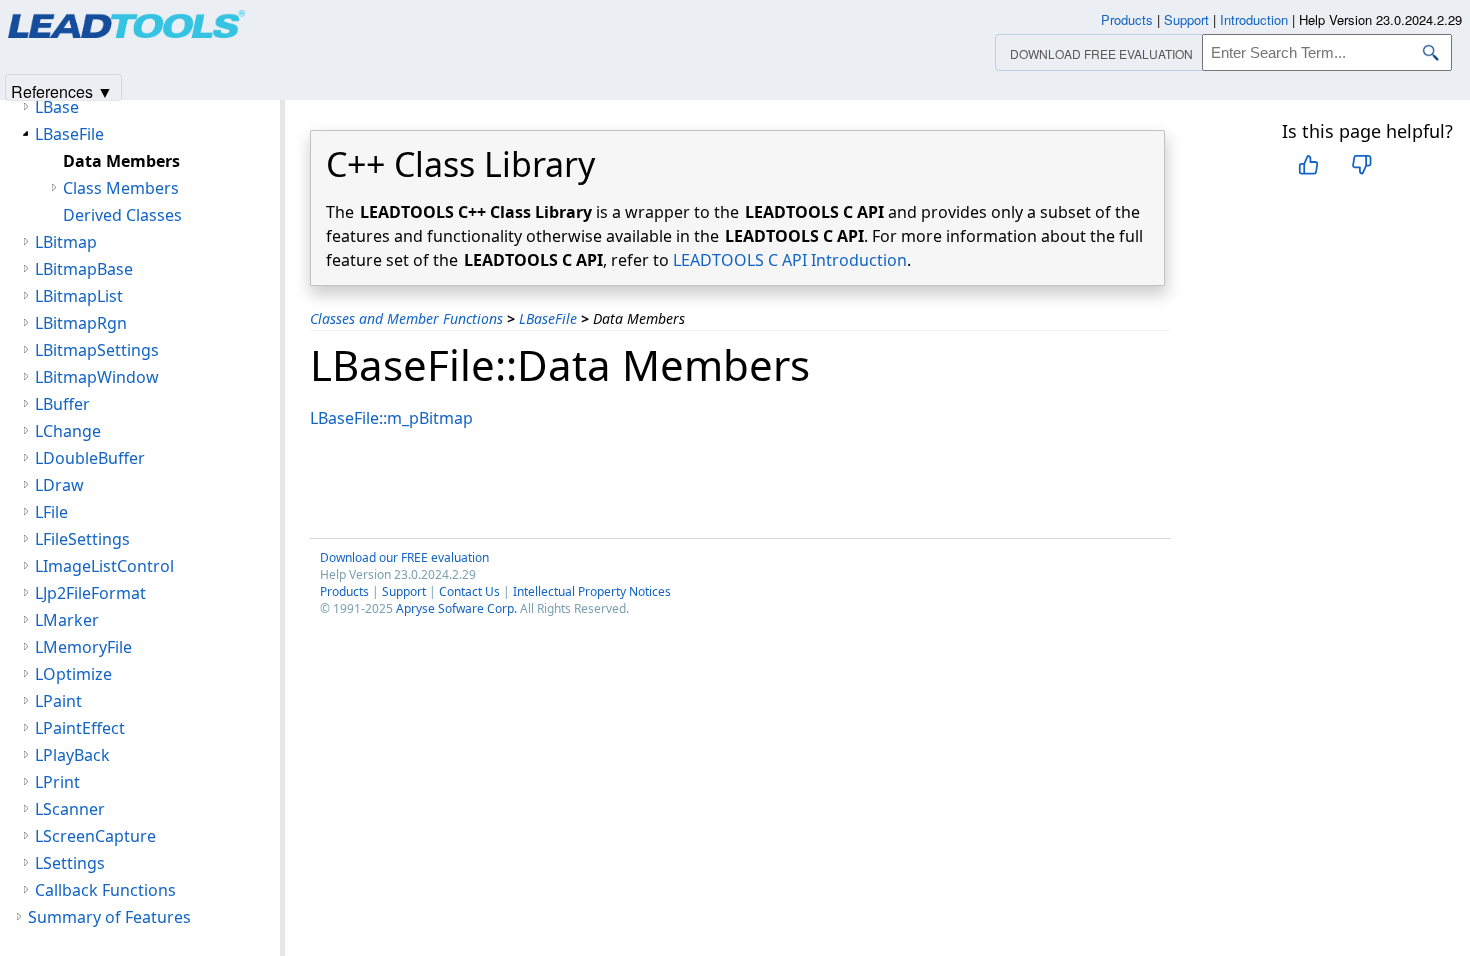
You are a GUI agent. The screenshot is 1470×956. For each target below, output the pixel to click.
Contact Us (469, 591)
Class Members (121, 188)
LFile (51, 512)
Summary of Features (109, 917)
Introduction (1254, 19)
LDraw (59, 485)
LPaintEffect (80, 728)
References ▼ (62, 90)
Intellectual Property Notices (592, 591)
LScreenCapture (95, 836)
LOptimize (73, 674)
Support (404, 591)
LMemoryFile (83, 647)
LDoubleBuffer (90, 458)
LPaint (58, 701)
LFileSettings (82, 539)
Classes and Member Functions (406, 318)
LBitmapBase (84, 269)
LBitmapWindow (97, 377)
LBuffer (62, 404)
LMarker (67, 620)
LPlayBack (72, 755)
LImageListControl (104, 566)
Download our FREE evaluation (404, 557)
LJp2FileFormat (90, 593)
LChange (68, 431)
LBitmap (66, 242)
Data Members (121, 161)
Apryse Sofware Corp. (456, 608)
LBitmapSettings (97, 350)
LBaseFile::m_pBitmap (391, 418)
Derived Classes (122, 215)
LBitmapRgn (81, 323)
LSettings (70, 863)
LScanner (70, 809)
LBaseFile (548, 318)
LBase (57, 107)
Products (344, 591)
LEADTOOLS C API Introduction (790, 260)
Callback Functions (105, 890)
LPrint (57, 782)
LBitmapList (79, 296)
